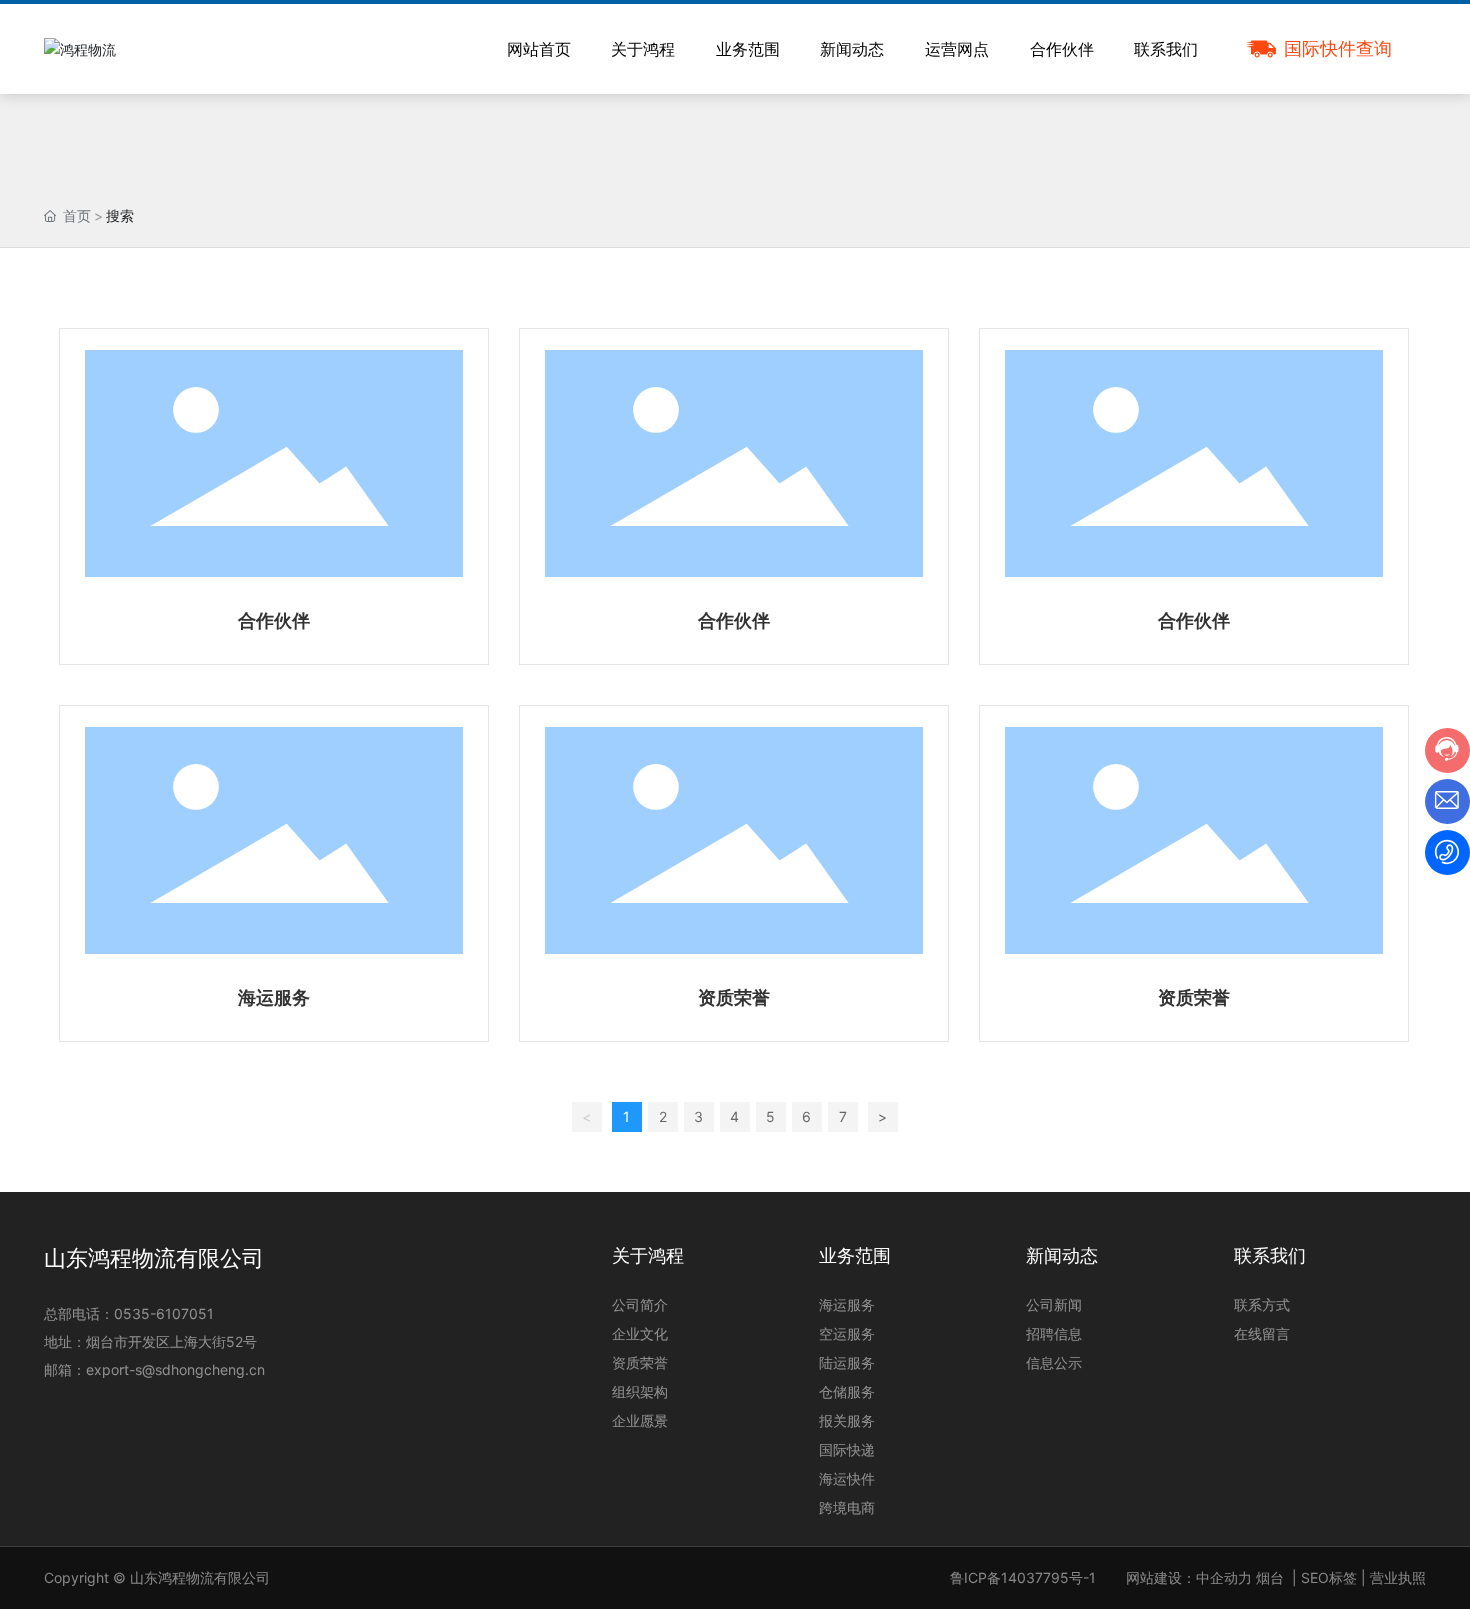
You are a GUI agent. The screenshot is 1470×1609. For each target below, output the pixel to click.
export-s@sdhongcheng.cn (175, 1369)
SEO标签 (1329, 1577)
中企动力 (1224, 1577)
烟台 (1270, 1577)
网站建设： (1161, 1577)
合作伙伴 (274, 620)
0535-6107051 (164, 1313)
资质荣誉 (734, 997)
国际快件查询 (1338, 48)
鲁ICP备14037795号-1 (1023, 1577)
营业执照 (1398, 1577)
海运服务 (274, 997)
